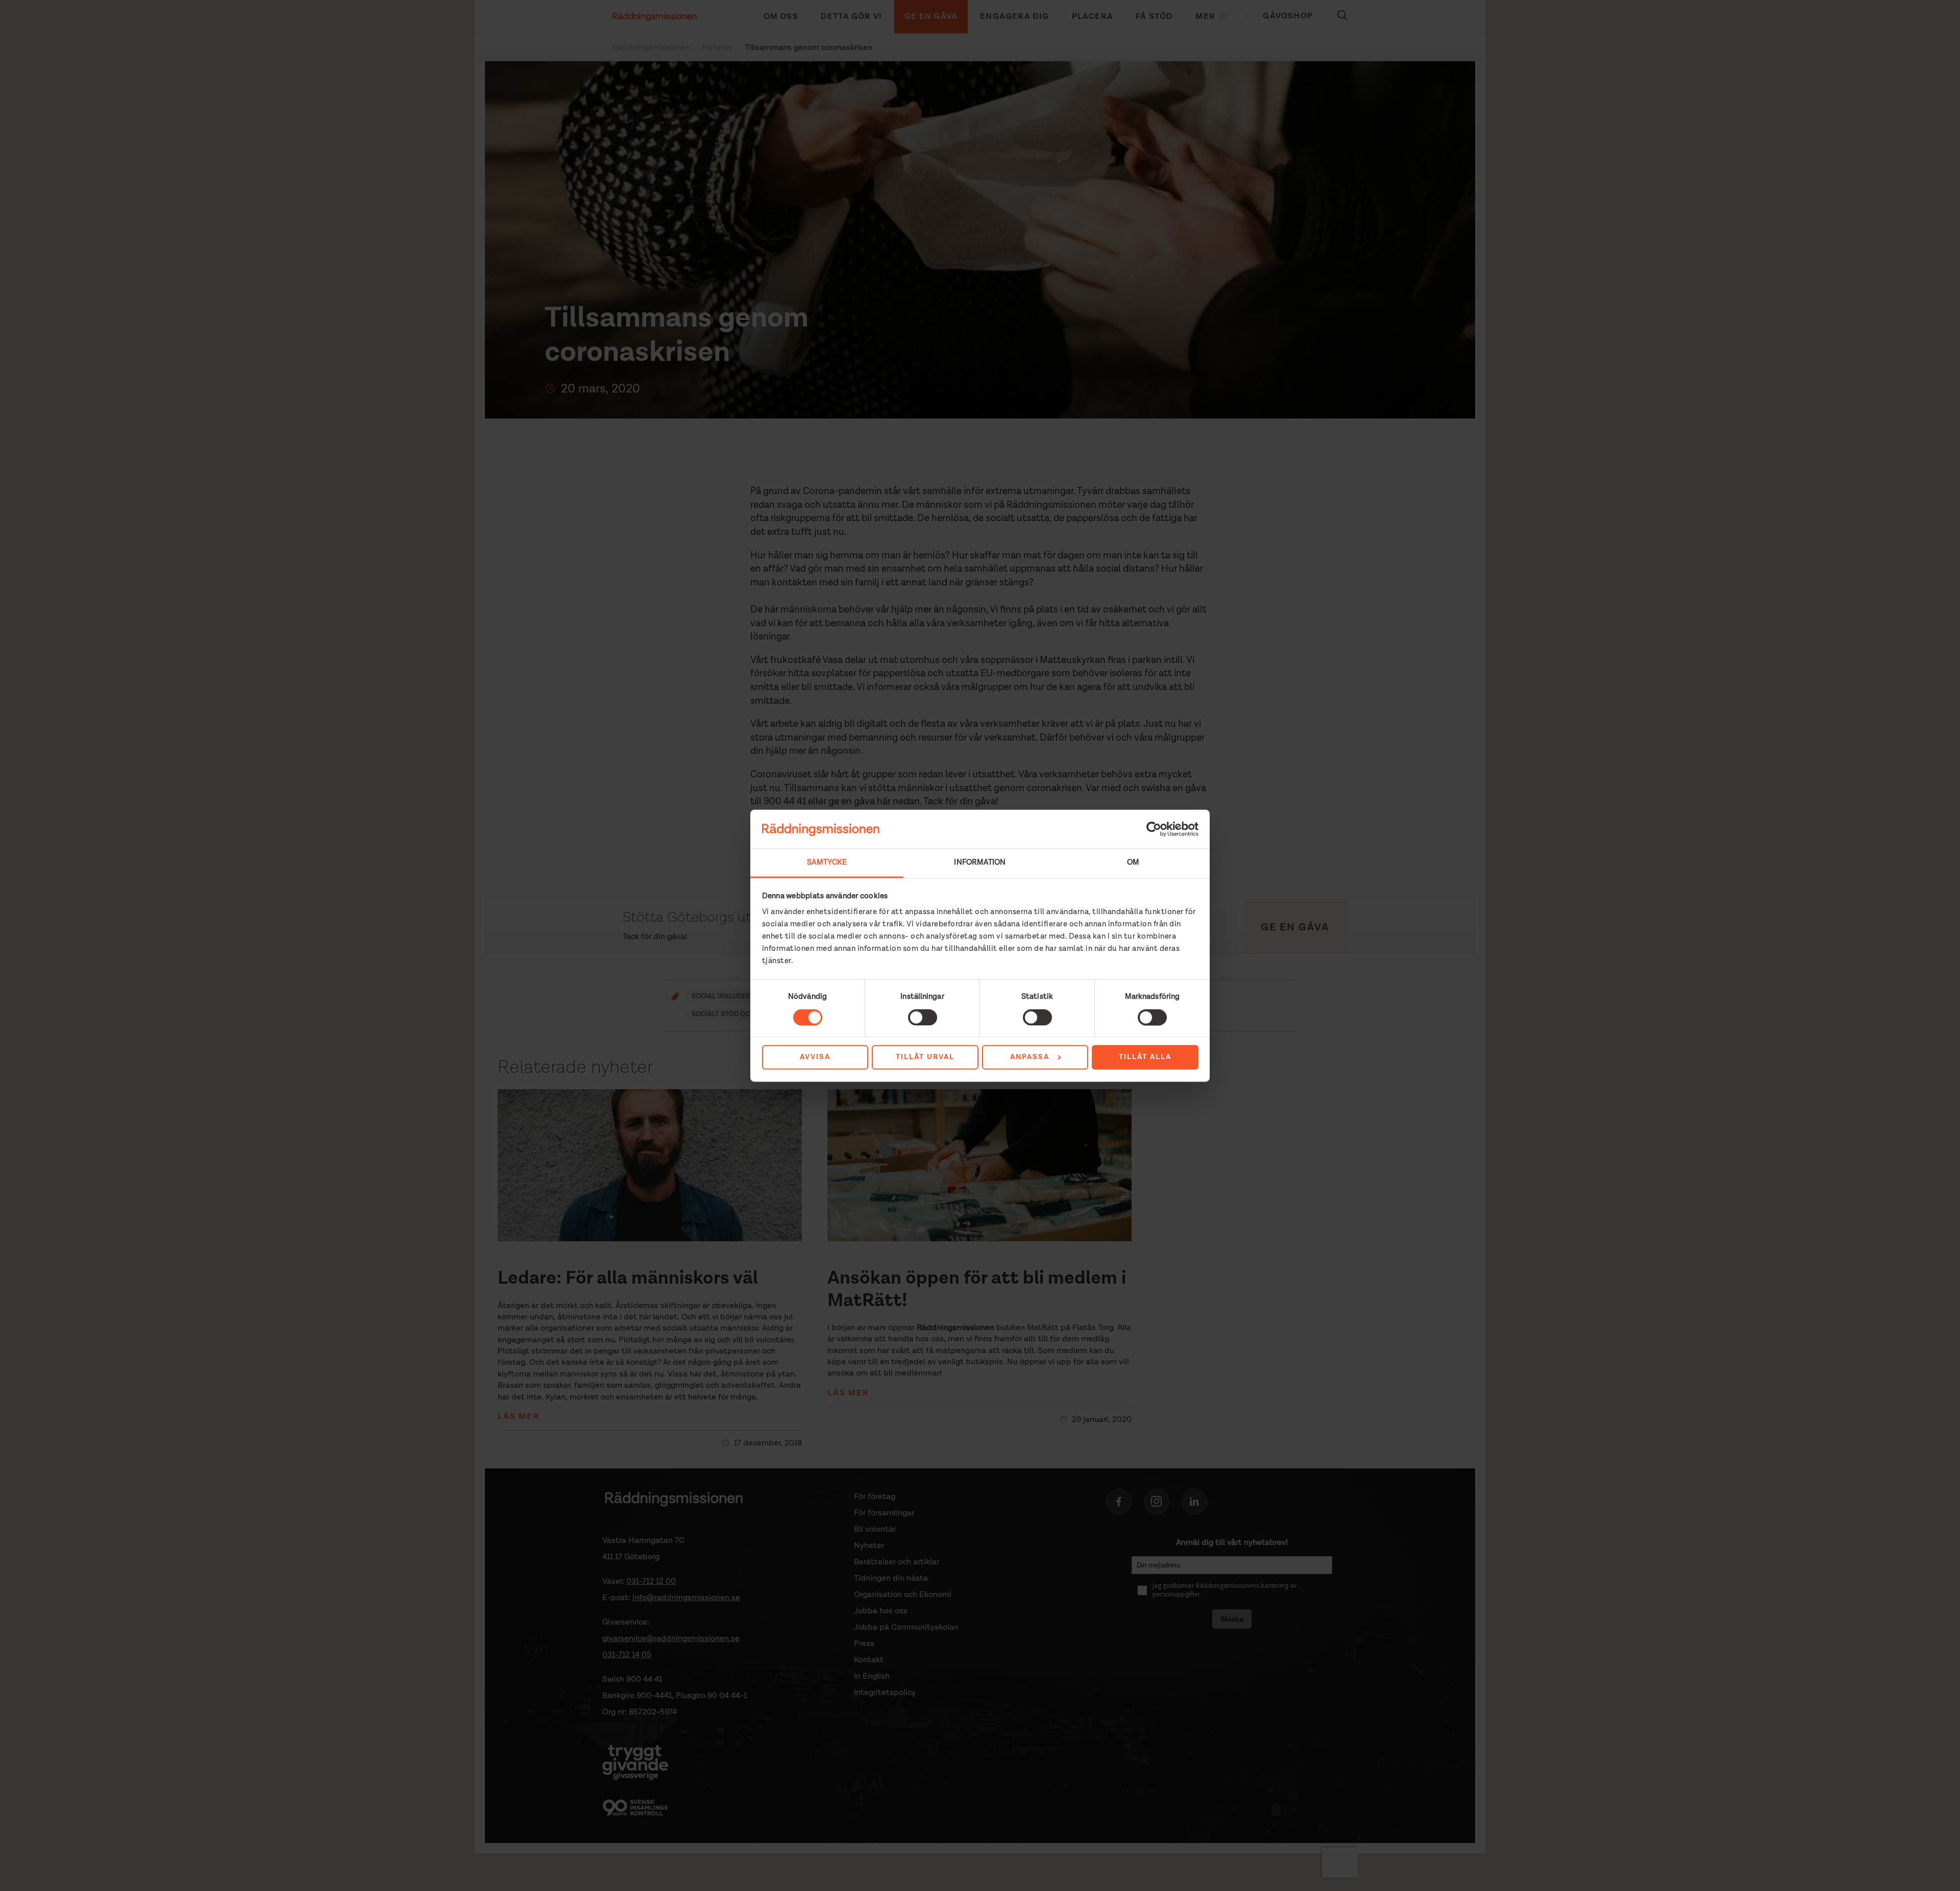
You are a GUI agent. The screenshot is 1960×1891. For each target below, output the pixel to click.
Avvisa (815, 1058)
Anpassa (1030, 1058)
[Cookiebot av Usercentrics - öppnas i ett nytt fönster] (1154, 829)
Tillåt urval (925, 1058)
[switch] (923, 1017)
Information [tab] (980, 863)
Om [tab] (1133, 863)
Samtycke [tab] (827, 863)
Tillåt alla (1145, 1058)
